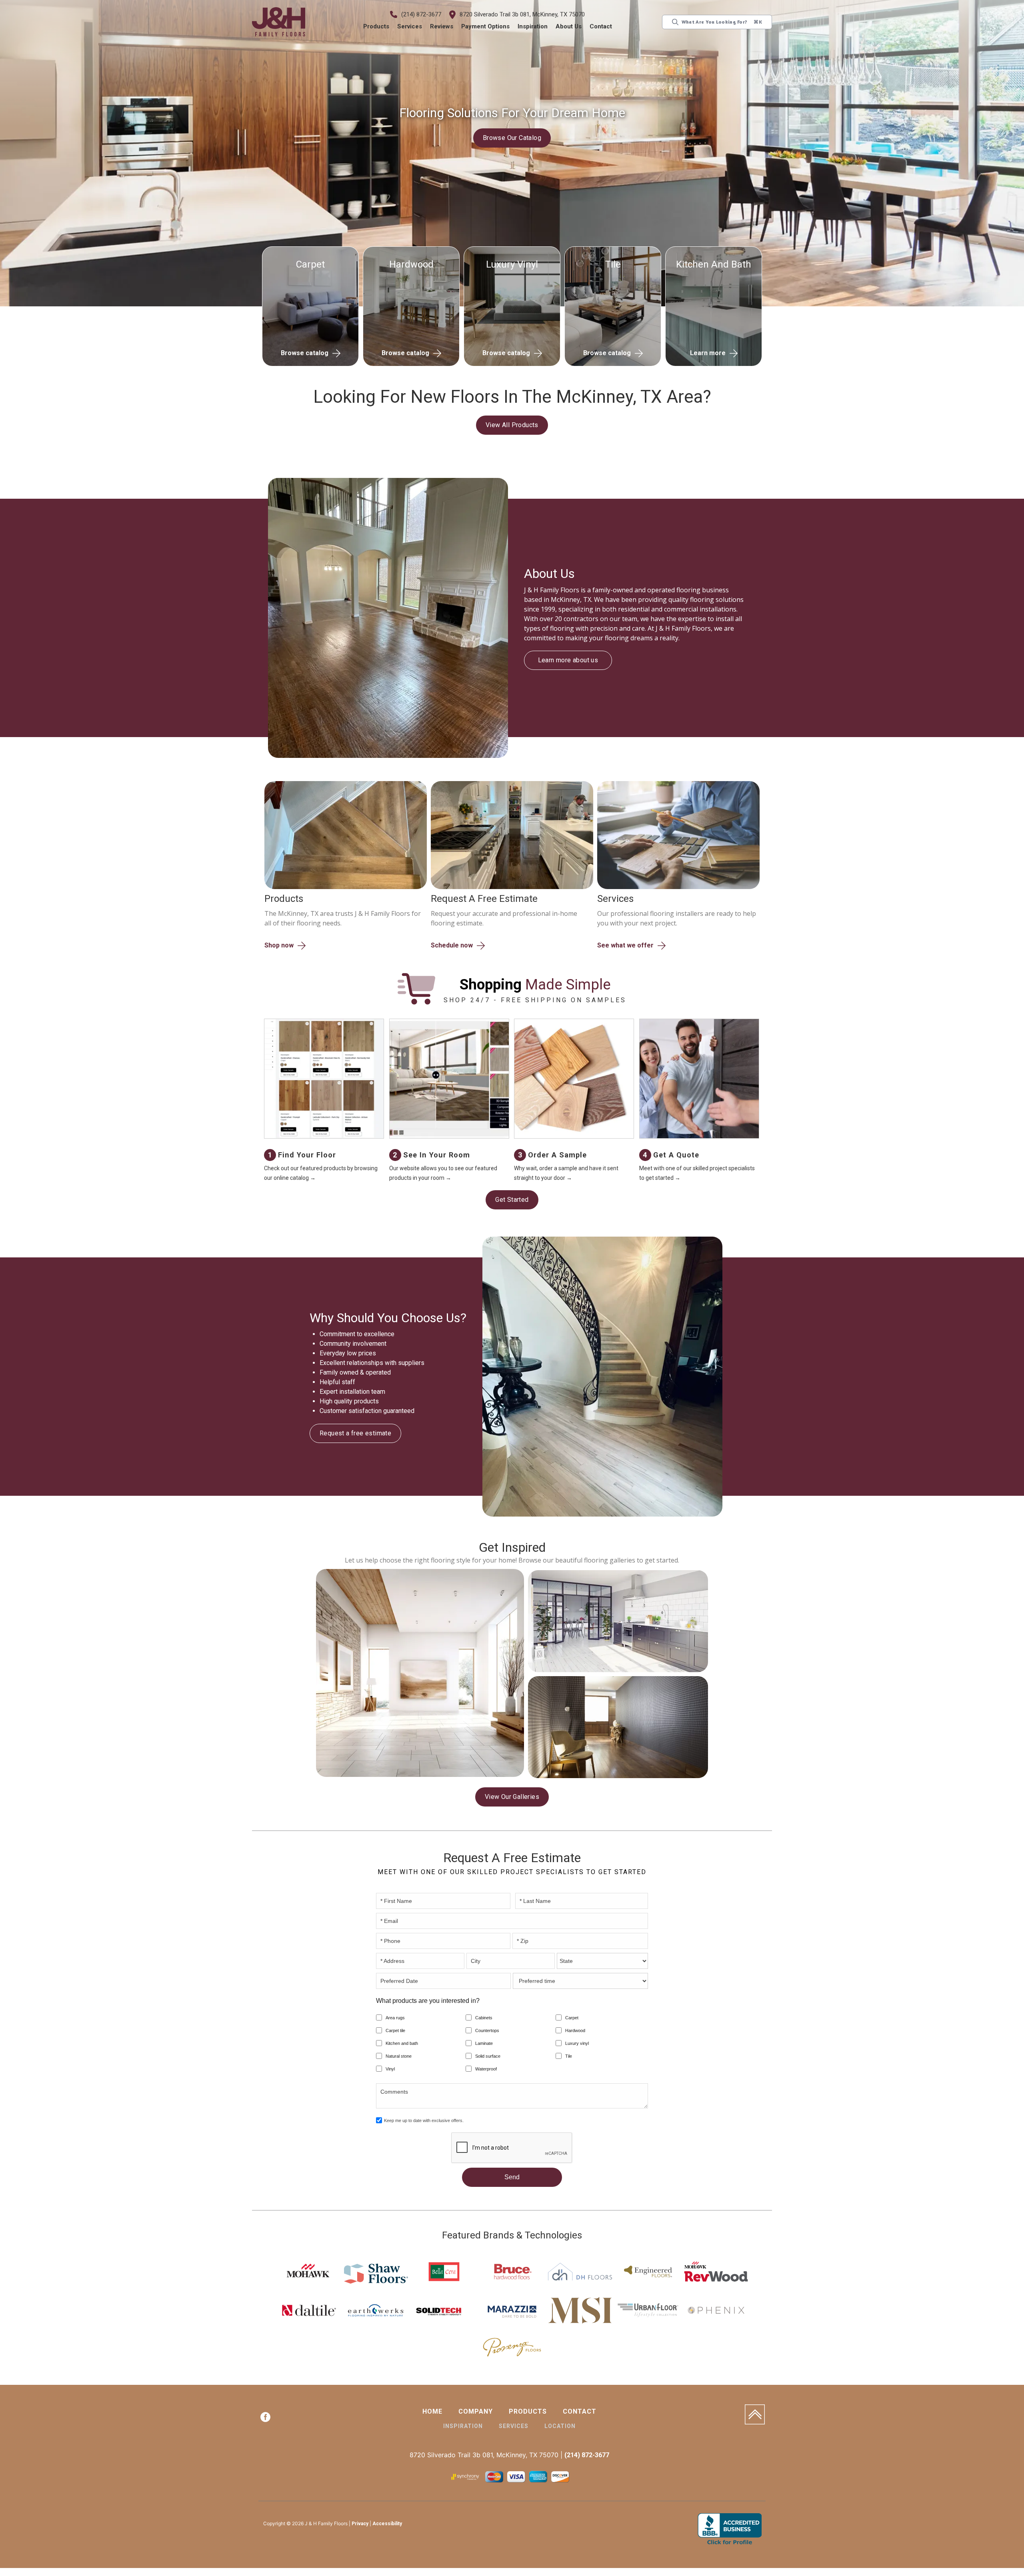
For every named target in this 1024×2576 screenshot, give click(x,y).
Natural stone (399, 2057)
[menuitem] (265, 2420)
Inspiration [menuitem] (463, 2427)
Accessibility (387, 2525)
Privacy (360, 2525)
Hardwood (575, 2032)
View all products (512, 425)
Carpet (572, 2019)
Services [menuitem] (514, 2427)
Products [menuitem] (528, 2413)
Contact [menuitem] (580, 2413)
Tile (569, 2057)
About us (569, 26)
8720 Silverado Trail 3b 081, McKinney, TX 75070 (523, 14)
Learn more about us (568, 655)
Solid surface (488, 2057)
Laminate (484, 2044)
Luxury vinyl (577, 2044)
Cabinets (484, 2019)
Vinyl (390, 2070)
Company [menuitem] (476, 2413)
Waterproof (486, 2070)
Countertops (487, 2032)
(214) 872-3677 (422, 14)
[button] (377, 27)
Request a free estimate (355, 1434)
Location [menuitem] (560, 2427)
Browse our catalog (512, 138)
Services (410, 26)
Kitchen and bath (402, 2044)
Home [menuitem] (432, 2413)
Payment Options (486, 26)
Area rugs (395, 2019)
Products (377, 26)
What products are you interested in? (428, 2002)
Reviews (442, 26)
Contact (601, 26)
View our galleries (512, 1798)
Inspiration (533, 26)
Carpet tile (395, 2032)
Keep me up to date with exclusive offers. (424, 2122)
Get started (512, 1200)
